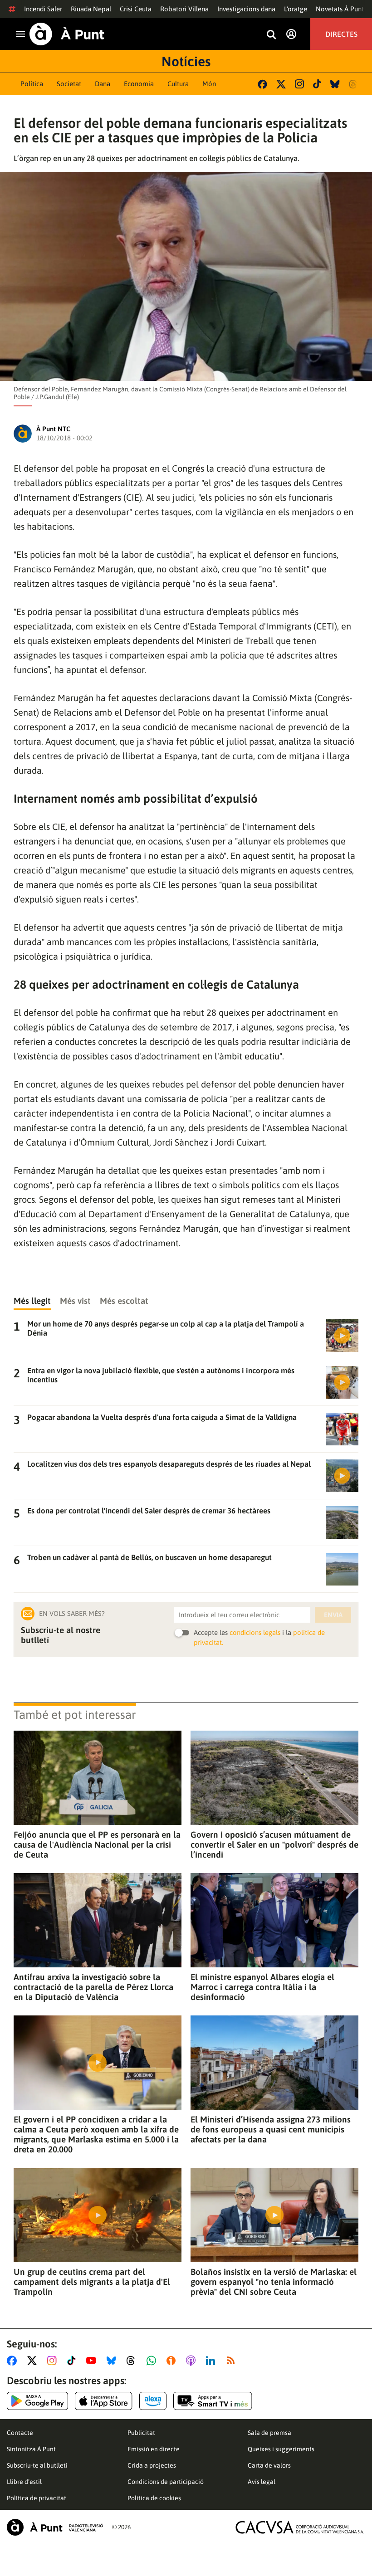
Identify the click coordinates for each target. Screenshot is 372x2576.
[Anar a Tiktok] (73, 2361)
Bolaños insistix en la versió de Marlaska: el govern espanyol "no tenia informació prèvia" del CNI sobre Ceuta (274, 2282)
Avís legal (262, 2482)
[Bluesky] (335, 84)
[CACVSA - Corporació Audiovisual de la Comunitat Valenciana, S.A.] (300, 2527)
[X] (281, 84)
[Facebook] (262, 84)
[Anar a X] (34, 2361)
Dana (103, 84)
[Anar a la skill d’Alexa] (153, 2401)
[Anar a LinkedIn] (212, 2361)
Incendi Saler (43, 9)
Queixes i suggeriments (281, 2449)
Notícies (186, 61)
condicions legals (255, 1632)
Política (32, 84)
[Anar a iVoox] (173, 2361)
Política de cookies (154, 2498)
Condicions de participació (166, 2482)
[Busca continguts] (271, 35)
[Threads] (354, 84)
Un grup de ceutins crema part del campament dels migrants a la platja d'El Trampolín (92, 2282)
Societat (69, 84)
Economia (139, 84)
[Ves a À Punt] (67, 34)
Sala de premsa (269, 2433)
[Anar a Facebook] (14, 2361)
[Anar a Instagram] (54, 2361)
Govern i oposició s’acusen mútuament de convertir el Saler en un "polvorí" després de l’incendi (274, 1844)
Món (209, 84)
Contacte (20, 2433)
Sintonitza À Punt (31, 2449)
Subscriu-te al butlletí (37, 2465)
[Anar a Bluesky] (113, 2361)
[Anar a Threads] (133, 2361)
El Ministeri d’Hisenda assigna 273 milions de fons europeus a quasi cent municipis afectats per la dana (271, 2129)
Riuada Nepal (91, 9)
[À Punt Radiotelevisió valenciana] (55, 2527)
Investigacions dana (246, 9)
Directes (341, 34)
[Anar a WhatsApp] (153, 2361)
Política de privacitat (37, 2498)
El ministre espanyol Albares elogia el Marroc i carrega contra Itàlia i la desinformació (262, 1987)
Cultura (178, 84)
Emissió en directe (154, 2449)
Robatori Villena (184, 9)
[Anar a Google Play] (37, 2401)
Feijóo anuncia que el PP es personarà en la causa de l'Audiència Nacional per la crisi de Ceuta (97, 1844)
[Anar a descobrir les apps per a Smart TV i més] (213, 2401)
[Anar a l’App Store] (104, 2401)
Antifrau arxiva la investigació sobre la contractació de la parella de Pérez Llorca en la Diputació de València (93, 1987)
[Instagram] (299, 84)
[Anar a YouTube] (93, 2361)
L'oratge (296, 9)
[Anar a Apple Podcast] (193, 2361)
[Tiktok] (317, 84)
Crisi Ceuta (136, 9)
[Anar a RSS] (233, 2361)
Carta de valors (269, 2465)
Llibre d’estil (24, 2482)
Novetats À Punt (340, 9)
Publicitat (141, 2433)
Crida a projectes (152, 2465)
